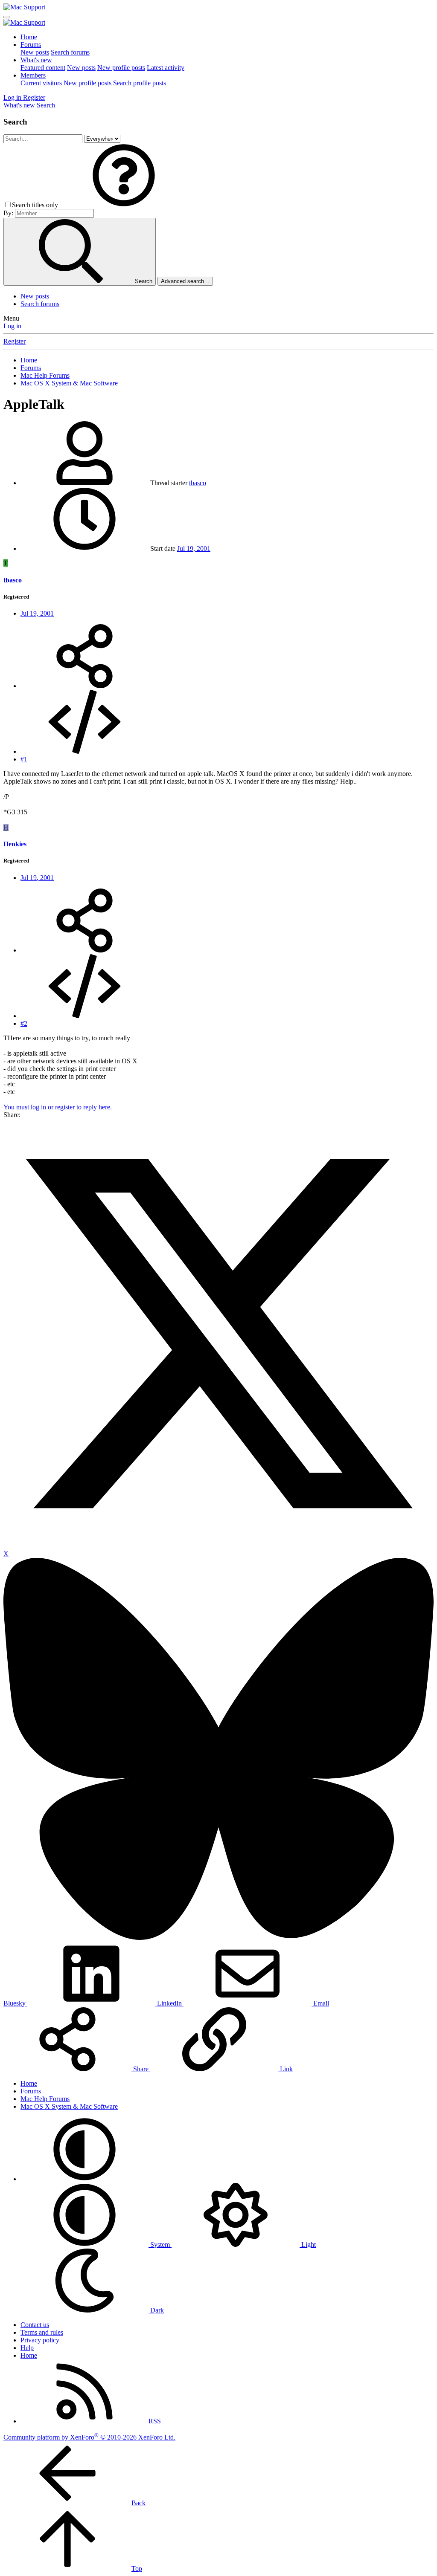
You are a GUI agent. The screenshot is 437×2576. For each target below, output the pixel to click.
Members (33, 75)
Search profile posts (140, 83)
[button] (124, 205)
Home (29, 37)
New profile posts (121, 68)
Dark (156, 2310)
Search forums (70, 52)
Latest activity (166, 68)
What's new (36, 60)
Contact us (35, 2325)
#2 (24, 1023)
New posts (35, 52)
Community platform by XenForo (89, 2437)
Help (27, 2348)
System (160, 2245)
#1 (24, 759)
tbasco (198, 483)
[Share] (84, 686)
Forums (31, 45)
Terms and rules (42, 2332)
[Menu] (7, 17)
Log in (12, 326)
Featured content (43, 68)
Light (308, 2245)
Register (15, 341)
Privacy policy (40, 2340)
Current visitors (41, 83)
